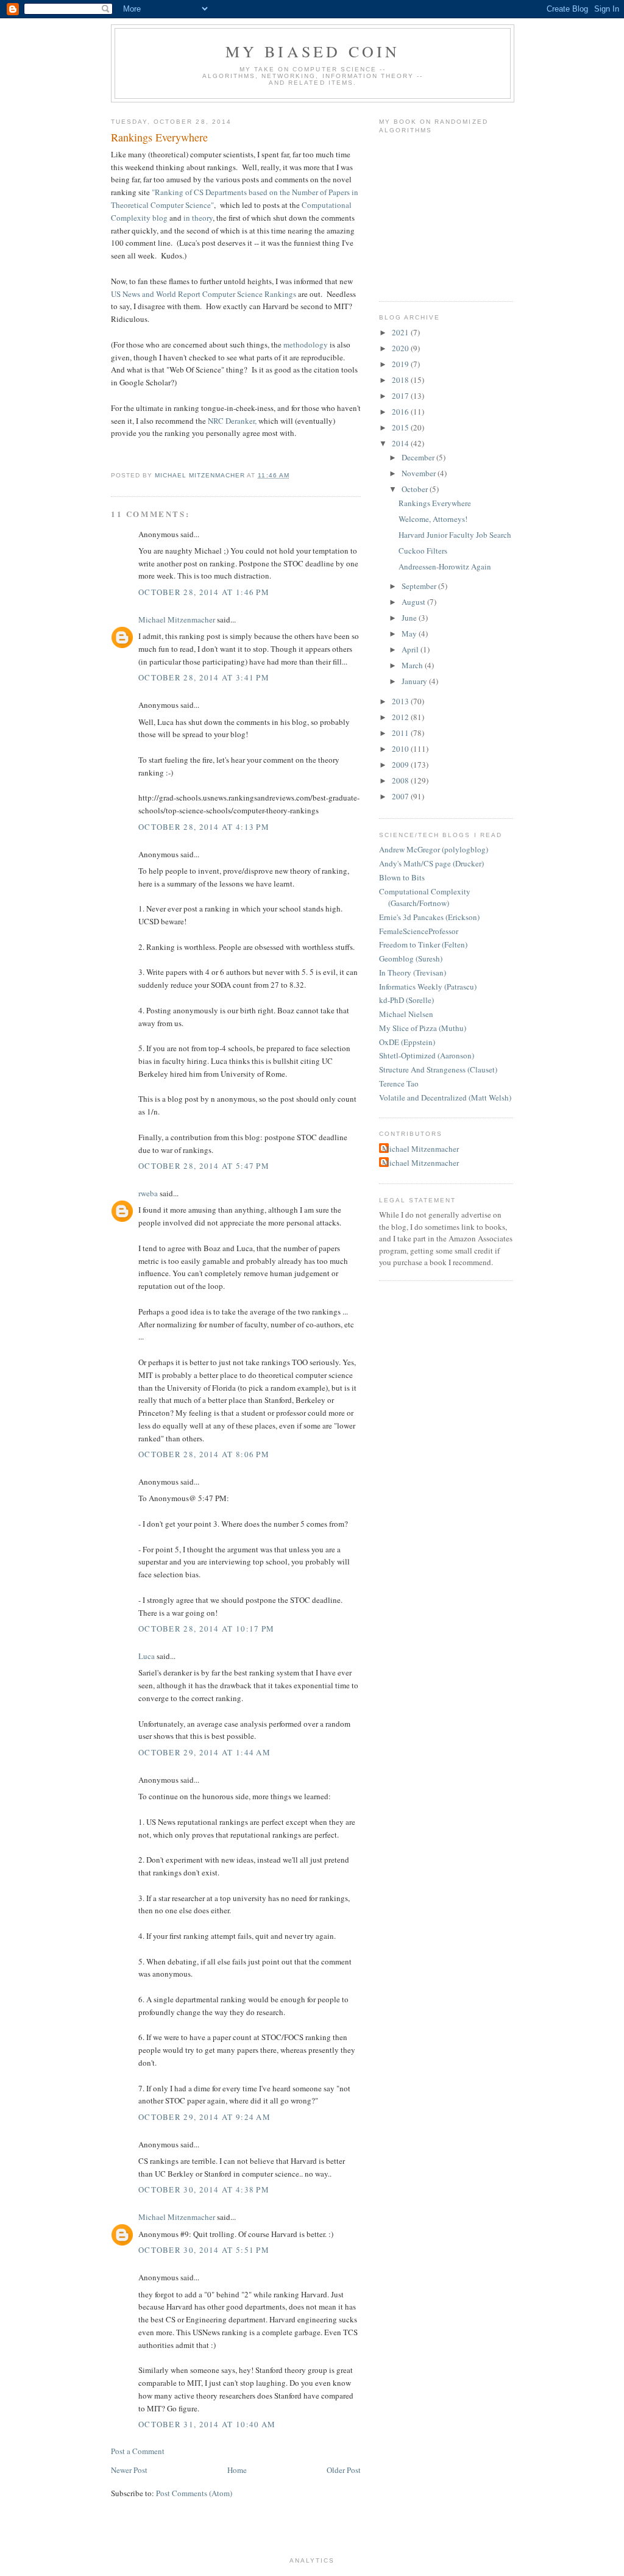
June (410, 618)
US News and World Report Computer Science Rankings (204, 294)
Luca (147, 1656)
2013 (401, 701)
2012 (401, 717)
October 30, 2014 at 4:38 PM (204, 2189)
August (414, 602)
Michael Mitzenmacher (177, 619)
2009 (401, 765)
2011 (401, 733)
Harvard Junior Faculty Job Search (455, 535)
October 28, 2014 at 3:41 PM (204, 677)
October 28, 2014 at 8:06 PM (204, 1454)
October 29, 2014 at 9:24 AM (204, 2117)
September (420, 586)
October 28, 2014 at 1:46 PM (204, 592)
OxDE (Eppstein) (407, 1042)
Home (237, 2470)
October (416, 489)
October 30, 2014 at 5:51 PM (204, 2250)
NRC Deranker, (232, 421)
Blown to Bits (402, 877)
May (410, 633)
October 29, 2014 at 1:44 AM (204, 1752)
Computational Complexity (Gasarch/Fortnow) (425, 897)
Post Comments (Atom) (194, 2493)
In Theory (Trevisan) (413, 972)
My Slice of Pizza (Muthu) (423, 1028)
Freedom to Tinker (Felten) (423, 944)
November (420, 473)
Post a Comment (138, 2451)
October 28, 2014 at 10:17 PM (206, 1629)
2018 (401, 380)
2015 (401, 427)
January (415, 681)
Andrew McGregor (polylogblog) (434, 849)
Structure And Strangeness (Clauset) (438, 1069)
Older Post (344, 2470)
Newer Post (129, 2470)
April (411, 649)
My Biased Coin (313, 51)
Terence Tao (399, 1083)
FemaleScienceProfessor (419, 931)
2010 (401, 749)
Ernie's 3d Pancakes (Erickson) (429, 917)
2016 (401, 412)
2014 (401, 443)
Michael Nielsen (406, 1014)
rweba (148, 1193)
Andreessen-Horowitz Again (445, 566)
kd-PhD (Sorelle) (406, 1000)
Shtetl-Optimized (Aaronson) (427, 1055)
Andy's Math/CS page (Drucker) (431, 863)
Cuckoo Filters (423, 551)
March (413, 665)
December (419, 457)
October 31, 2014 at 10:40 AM (207, 2424)
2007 (401, 796)
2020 (401, 348)
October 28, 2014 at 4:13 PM (204, 827)
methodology (306, 344)
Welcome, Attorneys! (433, 519)
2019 (401, 364)
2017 (401, 396)
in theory (198, 218)
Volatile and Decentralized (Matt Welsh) (445, 1097)
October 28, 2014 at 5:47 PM (204, 1166)
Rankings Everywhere (435, 503)
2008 (401, 780)
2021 (401, 332)
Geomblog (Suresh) (411, 958)
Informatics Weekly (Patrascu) (428, 987)
